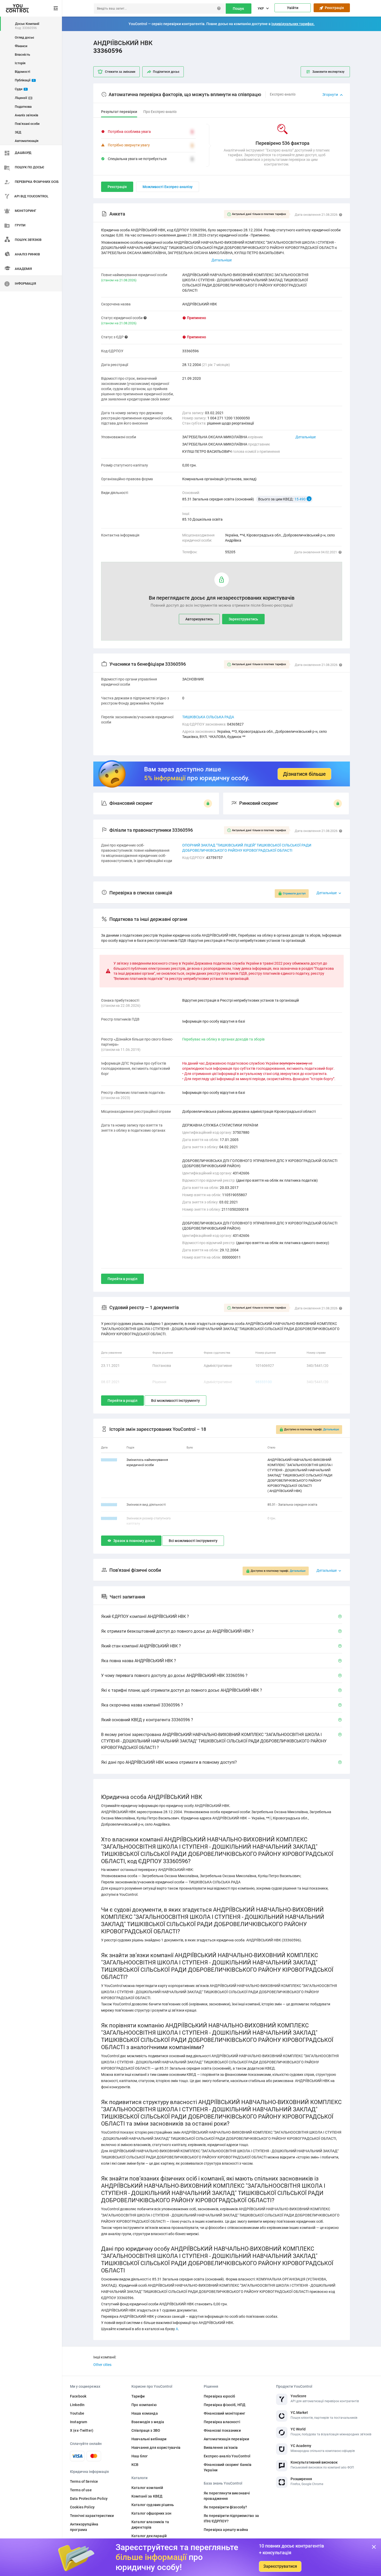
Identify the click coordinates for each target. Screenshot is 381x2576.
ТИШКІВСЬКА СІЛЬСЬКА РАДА (208, 717)
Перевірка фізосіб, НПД (225, 2405)
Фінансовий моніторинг (224, 2413)
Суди (21, 89)
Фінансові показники (222, 2430)
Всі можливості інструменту (175, 1401)
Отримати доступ (294, 894)
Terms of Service (84, 2481)
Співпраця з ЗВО (146, 2430)
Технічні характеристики (92, 2516)
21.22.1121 (109, 1460)
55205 (230, 552)
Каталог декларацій (149, 2536)
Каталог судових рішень (153, 2505)
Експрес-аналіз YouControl (227, 2456)
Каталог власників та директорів (150, 2525)
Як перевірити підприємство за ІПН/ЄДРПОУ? (231, 2518)
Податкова (23, 107)
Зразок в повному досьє (134, 1541)
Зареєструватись (243, 619)
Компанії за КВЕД (147, 2496)
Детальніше (306, 437)
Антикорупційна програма (84, 2527)
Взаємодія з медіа (148, 2422)
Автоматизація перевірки (226, 2439)
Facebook (78, 2396)
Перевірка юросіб (219, 2396)
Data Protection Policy (89, 2499)
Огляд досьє (24, 37)
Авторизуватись (199, 619)
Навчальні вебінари (149, 2439)
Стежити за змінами (120, 72)
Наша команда (145, 2413)
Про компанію (144, 2405)
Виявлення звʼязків (221, 2448)
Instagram (79, 2422)
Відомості (22, 72)
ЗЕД (18, 132)
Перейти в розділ (122, 1279)
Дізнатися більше (304, 774)
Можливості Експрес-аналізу (168, 187)
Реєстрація (334, 8)
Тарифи (138, 2396)
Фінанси (21, 46)
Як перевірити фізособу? (225, 2507)
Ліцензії (23, 98)
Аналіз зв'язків (26, 115)
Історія (20, 63)
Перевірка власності (222, 2422)
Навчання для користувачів (156, 2448)
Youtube (77, 2413)
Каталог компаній (147, 2488)
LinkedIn (77, 2405)
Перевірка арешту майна (226, 2530)
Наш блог (140, 2456)
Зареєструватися (280, 2566)
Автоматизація (27, 141)
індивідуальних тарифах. (293, 24)
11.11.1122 (109, 1518)
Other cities (102, 2365)
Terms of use (81, 2490)
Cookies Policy (82, 2507)
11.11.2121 (109, 1505)
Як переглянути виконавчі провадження (227, 2496)
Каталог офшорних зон (151, 2513)
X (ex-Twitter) (82, 2430)
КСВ (135, 2465)
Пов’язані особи (27, 124)
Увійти (293, 8)
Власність (22, 55)
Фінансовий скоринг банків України (228, 2467)
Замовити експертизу (328, 72)
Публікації (25, 80)
